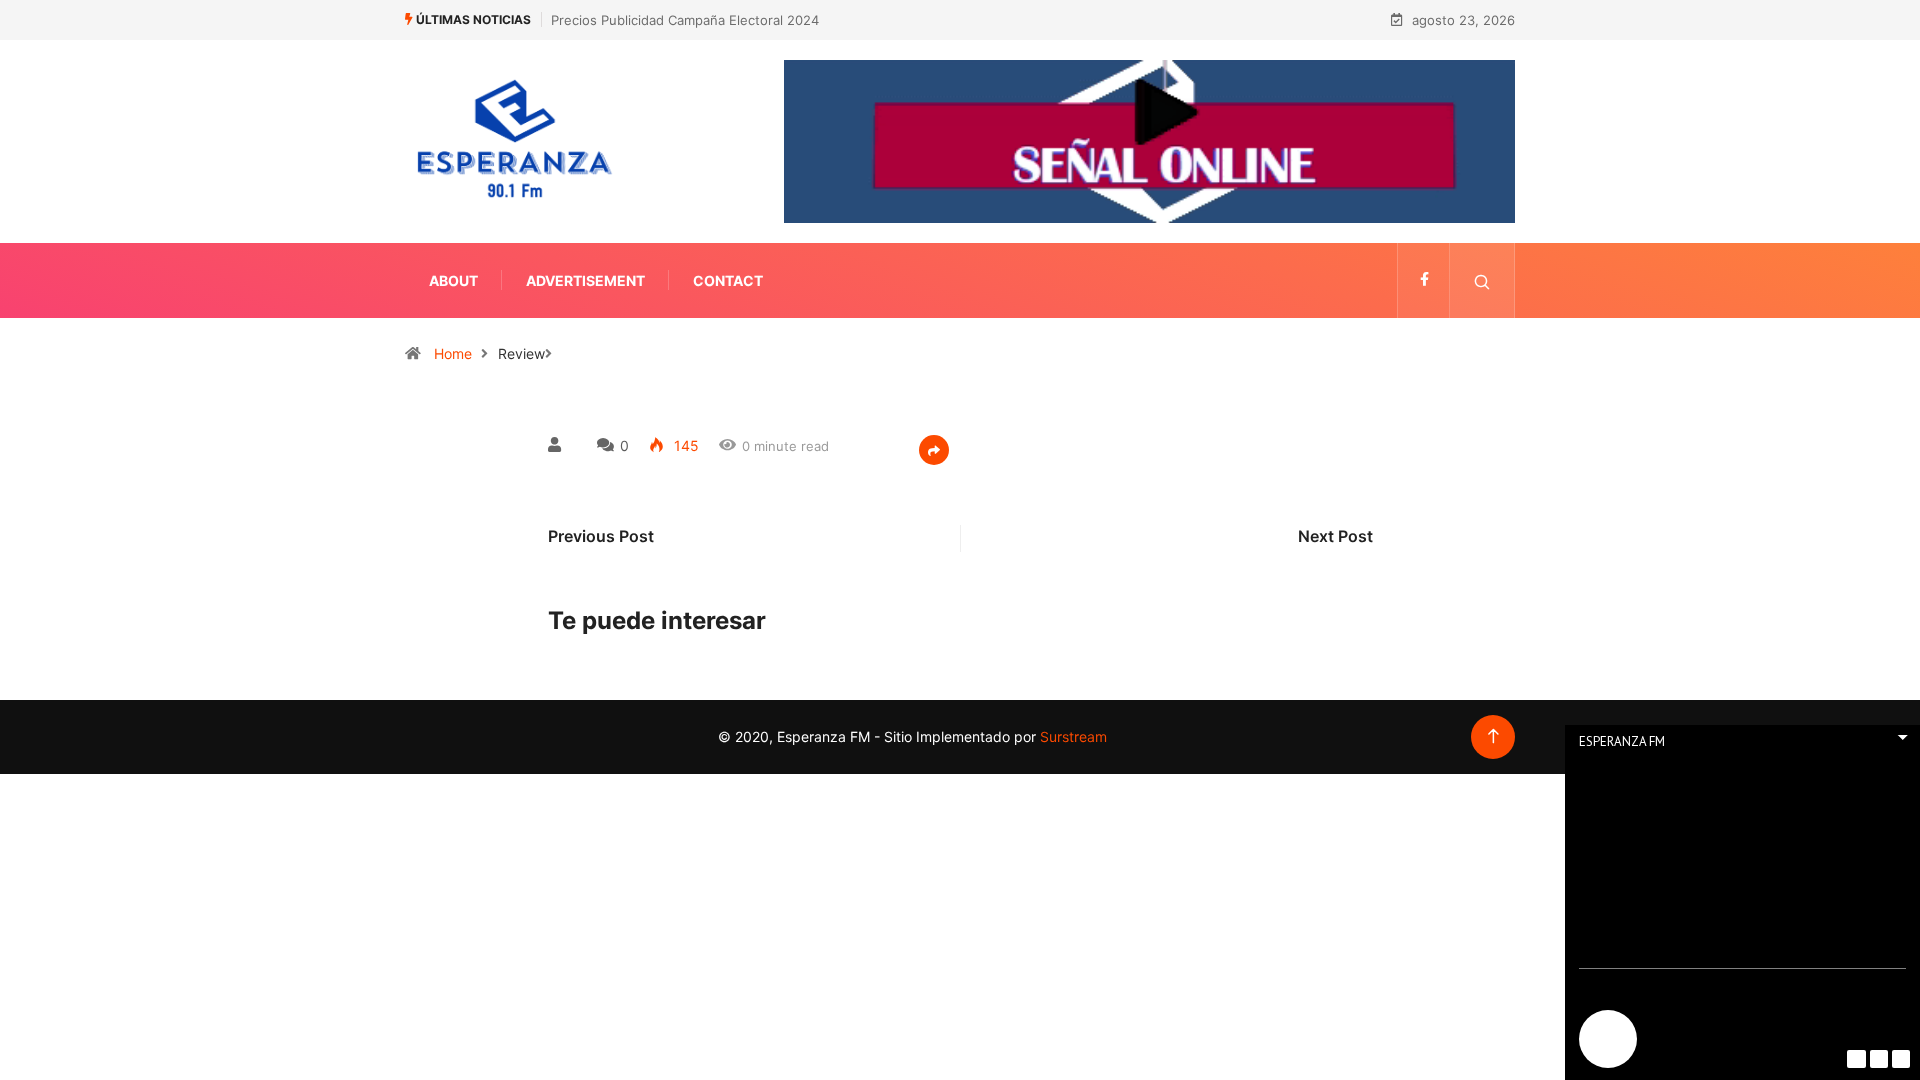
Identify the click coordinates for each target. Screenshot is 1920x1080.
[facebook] (1424, 280)
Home (453, 353)
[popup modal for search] (1482, 280)
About (453, 280)
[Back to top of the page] (1493, 736)
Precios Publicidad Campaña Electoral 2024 (685, 20)
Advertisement (585, 280)
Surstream (1071, 736)
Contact (728, 280)
